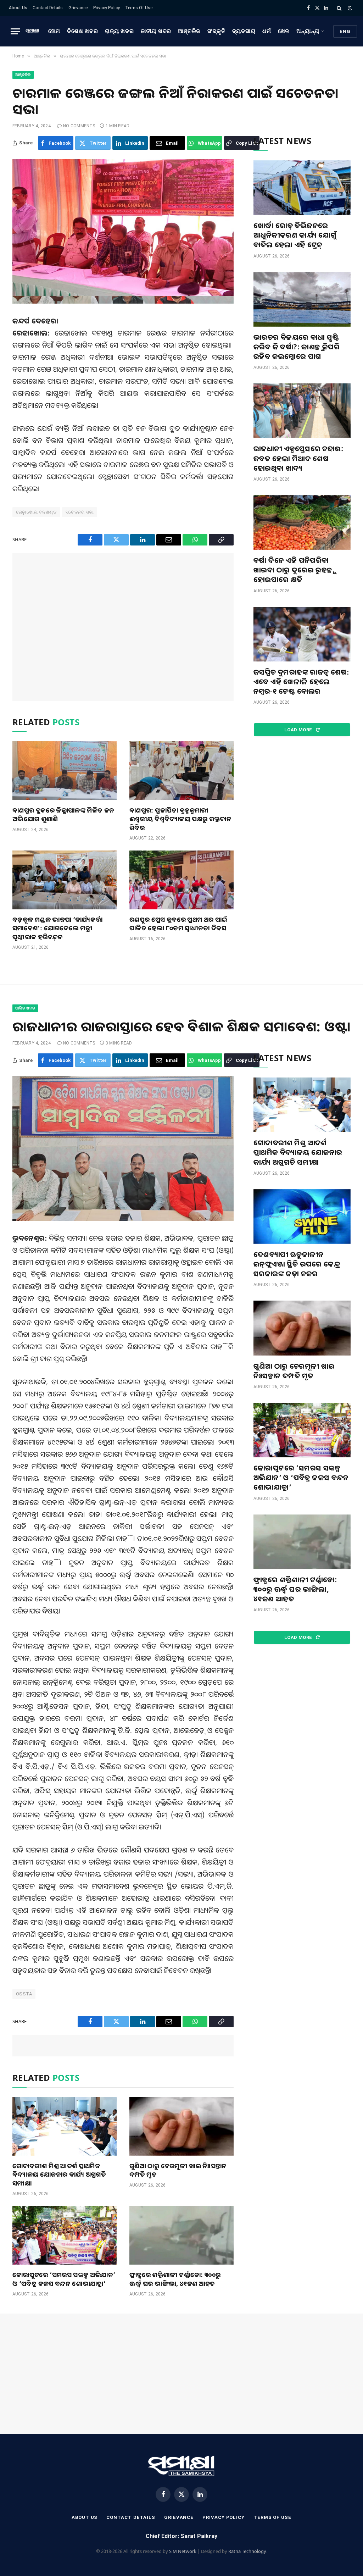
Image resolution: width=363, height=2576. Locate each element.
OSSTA (24, 1994)
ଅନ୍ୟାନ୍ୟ (308, 31)
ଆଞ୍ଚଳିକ (189, 31)
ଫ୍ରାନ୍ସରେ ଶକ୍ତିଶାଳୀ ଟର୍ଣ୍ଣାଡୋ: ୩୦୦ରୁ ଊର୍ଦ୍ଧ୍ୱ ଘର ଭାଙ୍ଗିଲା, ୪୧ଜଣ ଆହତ (175, 2279)
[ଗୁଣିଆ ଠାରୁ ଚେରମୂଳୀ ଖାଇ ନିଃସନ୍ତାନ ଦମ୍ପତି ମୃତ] (181, 2126)
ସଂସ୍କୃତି (216, 31)
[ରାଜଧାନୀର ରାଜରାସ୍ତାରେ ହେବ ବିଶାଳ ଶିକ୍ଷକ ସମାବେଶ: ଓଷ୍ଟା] (123, 1148)
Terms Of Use (139, 8)
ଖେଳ (284, 31)
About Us (18, 8)
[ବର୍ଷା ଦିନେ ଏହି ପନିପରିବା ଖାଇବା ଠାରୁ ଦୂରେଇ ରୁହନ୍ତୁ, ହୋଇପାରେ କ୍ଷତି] (302, 522)
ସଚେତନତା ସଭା (80, 512)
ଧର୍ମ (267, 31)
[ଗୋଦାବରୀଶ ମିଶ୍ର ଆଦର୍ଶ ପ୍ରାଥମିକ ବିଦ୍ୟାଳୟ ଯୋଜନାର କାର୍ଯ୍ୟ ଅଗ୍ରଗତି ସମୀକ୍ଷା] (65, 2126)
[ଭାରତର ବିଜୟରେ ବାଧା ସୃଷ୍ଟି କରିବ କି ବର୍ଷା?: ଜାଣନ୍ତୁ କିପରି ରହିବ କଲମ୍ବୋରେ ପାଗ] (302, 299)
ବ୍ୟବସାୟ (244, 31)
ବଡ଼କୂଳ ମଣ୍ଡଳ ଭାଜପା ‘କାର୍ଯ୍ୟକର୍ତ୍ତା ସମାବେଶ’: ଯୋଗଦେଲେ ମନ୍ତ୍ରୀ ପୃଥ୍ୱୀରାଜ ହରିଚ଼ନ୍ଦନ (57, 928)
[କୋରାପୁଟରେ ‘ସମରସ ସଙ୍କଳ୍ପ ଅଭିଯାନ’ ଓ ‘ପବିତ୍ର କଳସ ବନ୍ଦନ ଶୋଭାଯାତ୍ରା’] (65, 2235)
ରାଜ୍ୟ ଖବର (119, 31)
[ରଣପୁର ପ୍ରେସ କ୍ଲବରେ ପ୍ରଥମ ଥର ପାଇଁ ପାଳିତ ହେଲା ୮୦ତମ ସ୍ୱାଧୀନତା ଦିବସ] (181, 880)
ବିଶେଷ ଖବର (82, 31)
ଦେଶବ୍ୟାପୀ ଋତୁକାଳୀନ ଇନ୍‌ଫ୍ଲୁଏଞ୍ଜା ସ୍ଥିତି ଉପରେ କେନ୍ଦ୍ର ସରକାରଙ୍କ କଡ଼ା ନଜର (297, 1264)
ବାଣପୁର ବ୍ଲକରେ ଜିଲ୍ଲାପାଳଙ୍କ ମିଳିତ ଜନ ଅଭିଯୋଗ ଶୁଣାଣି (63, 814)
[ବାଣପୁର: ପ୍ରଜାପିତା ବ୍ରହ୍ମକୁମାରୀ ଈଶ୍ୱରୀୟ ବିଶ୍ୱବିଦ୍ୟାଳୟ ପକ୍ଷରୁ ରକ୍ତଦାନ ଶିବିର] (181, 771)
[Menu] (15, 31)
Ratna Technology (247, 2551)
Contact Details (48, 8)
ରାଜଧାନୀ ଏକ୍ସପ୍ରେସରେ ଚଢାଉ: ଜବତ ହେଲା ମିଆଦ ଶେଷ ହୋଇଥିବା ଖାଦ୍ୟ (298, 458)
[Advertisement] (123, 627)
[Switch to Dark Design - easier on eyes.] (349, 8)
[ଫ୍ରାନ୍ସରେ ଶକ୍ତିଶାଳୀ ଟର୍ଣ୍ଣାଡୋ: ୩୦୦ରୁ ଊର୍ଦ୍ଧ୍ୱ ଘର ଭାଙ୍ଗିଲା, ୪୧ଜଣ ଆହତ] (181, 2235)
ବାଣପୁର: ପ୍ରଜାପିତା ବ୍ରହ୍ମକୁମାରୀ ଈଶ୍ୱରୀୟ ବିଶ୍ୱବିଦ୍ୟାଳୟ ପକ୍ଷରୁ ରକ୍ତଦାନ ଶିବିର (180, 819)
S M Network (183, 2551)
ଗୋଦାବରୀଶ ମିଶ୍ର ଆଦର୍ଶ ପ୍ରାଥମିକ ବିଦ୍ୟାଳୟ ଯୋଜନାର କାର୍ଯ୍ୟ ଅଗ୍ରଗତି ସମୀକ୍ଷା (59, 2174)
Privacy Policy (107, 8)
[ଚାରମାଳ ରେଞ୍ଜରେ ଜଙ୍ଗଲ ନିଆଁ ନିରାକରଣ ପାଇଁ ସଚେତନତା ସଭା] (123, 231)
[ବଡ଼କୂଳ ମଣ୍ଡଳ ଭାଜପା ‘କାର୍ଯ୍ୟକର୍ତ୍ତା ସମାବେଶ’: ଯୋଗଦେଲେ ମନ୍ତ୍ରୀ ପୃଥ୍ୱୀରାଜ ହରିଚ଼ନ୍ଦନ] (65, 880)
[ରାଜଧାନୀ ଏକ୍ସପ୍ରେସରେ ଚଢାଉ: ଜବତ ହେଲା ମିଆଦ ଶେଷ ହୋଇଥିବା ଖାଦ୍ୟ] (302, 411)
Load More (299, 730)
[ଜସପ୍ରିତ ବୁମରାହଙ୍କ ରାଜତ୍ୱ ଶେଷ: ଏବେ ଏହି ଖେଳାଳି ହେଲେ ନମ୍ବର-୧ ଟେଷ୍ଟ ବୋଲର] (302, 634)
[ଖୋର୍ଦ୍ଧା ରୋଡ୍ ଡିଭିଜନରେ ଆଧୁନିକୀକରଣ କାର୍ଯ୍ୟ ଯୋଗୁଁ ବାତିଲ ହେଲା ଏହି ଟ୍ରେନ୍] (302, 188)
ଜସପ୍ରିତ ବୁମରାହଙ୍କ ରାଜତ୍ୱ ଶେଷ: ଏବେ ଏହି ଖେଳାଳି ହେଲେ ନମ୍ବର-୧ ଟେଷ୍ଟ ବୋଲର (301, 682)
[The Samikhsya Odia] (32, 31)
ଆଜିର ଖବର (25, 1008)
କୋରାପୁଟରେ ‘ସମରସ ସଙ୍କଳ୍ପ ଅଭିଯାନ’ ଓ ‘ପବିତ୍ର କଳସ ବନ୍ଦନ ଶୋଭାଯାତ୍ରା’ (64, 2279)
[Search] (339, 8)
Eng (345, 31)
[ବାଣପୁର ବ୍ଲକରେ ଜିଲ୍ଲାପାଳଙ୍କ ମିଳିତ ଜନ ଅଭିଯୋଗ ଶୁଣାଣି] (65, 771)
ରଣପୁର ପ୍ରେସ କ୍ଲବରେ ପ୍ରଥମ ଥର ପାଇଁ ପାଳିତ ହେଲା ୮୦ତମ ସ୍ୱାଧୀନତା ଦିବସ (178, 924)
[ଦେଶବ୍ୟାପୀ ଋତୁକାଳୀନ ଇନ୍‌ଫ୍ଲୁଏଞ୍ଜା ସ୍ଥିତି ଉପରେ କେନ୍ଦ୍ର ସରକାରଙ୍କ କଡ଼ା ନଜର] (302, 1217)
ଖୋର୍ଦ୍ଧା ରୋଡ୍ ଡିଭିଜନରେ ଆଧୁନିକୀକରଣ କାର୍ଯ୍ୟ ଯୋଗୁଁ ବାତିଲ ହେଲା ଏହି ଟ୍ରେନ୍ (295, 235)
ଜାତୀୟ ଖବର (156, 31)
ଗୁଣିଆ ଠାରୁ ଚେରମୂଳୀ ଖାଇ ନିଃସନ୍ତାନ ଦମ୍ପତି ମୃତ (178, 2170)
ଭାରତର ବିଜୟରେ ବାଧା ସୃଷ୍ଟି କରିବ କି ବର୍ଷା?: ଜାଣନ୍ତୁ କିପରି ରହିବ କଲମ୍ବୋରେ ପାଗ (297, 347)
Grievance (78, 8)
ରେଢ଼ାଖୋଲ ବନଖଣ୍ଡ (36, 512)
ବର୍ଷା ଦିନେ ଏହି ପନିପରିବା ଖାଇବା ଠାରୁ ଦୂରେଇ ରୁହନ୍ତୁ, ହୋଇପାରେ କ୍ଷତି (294, 570)
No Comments (79, 126)
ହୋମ (54, 31)
